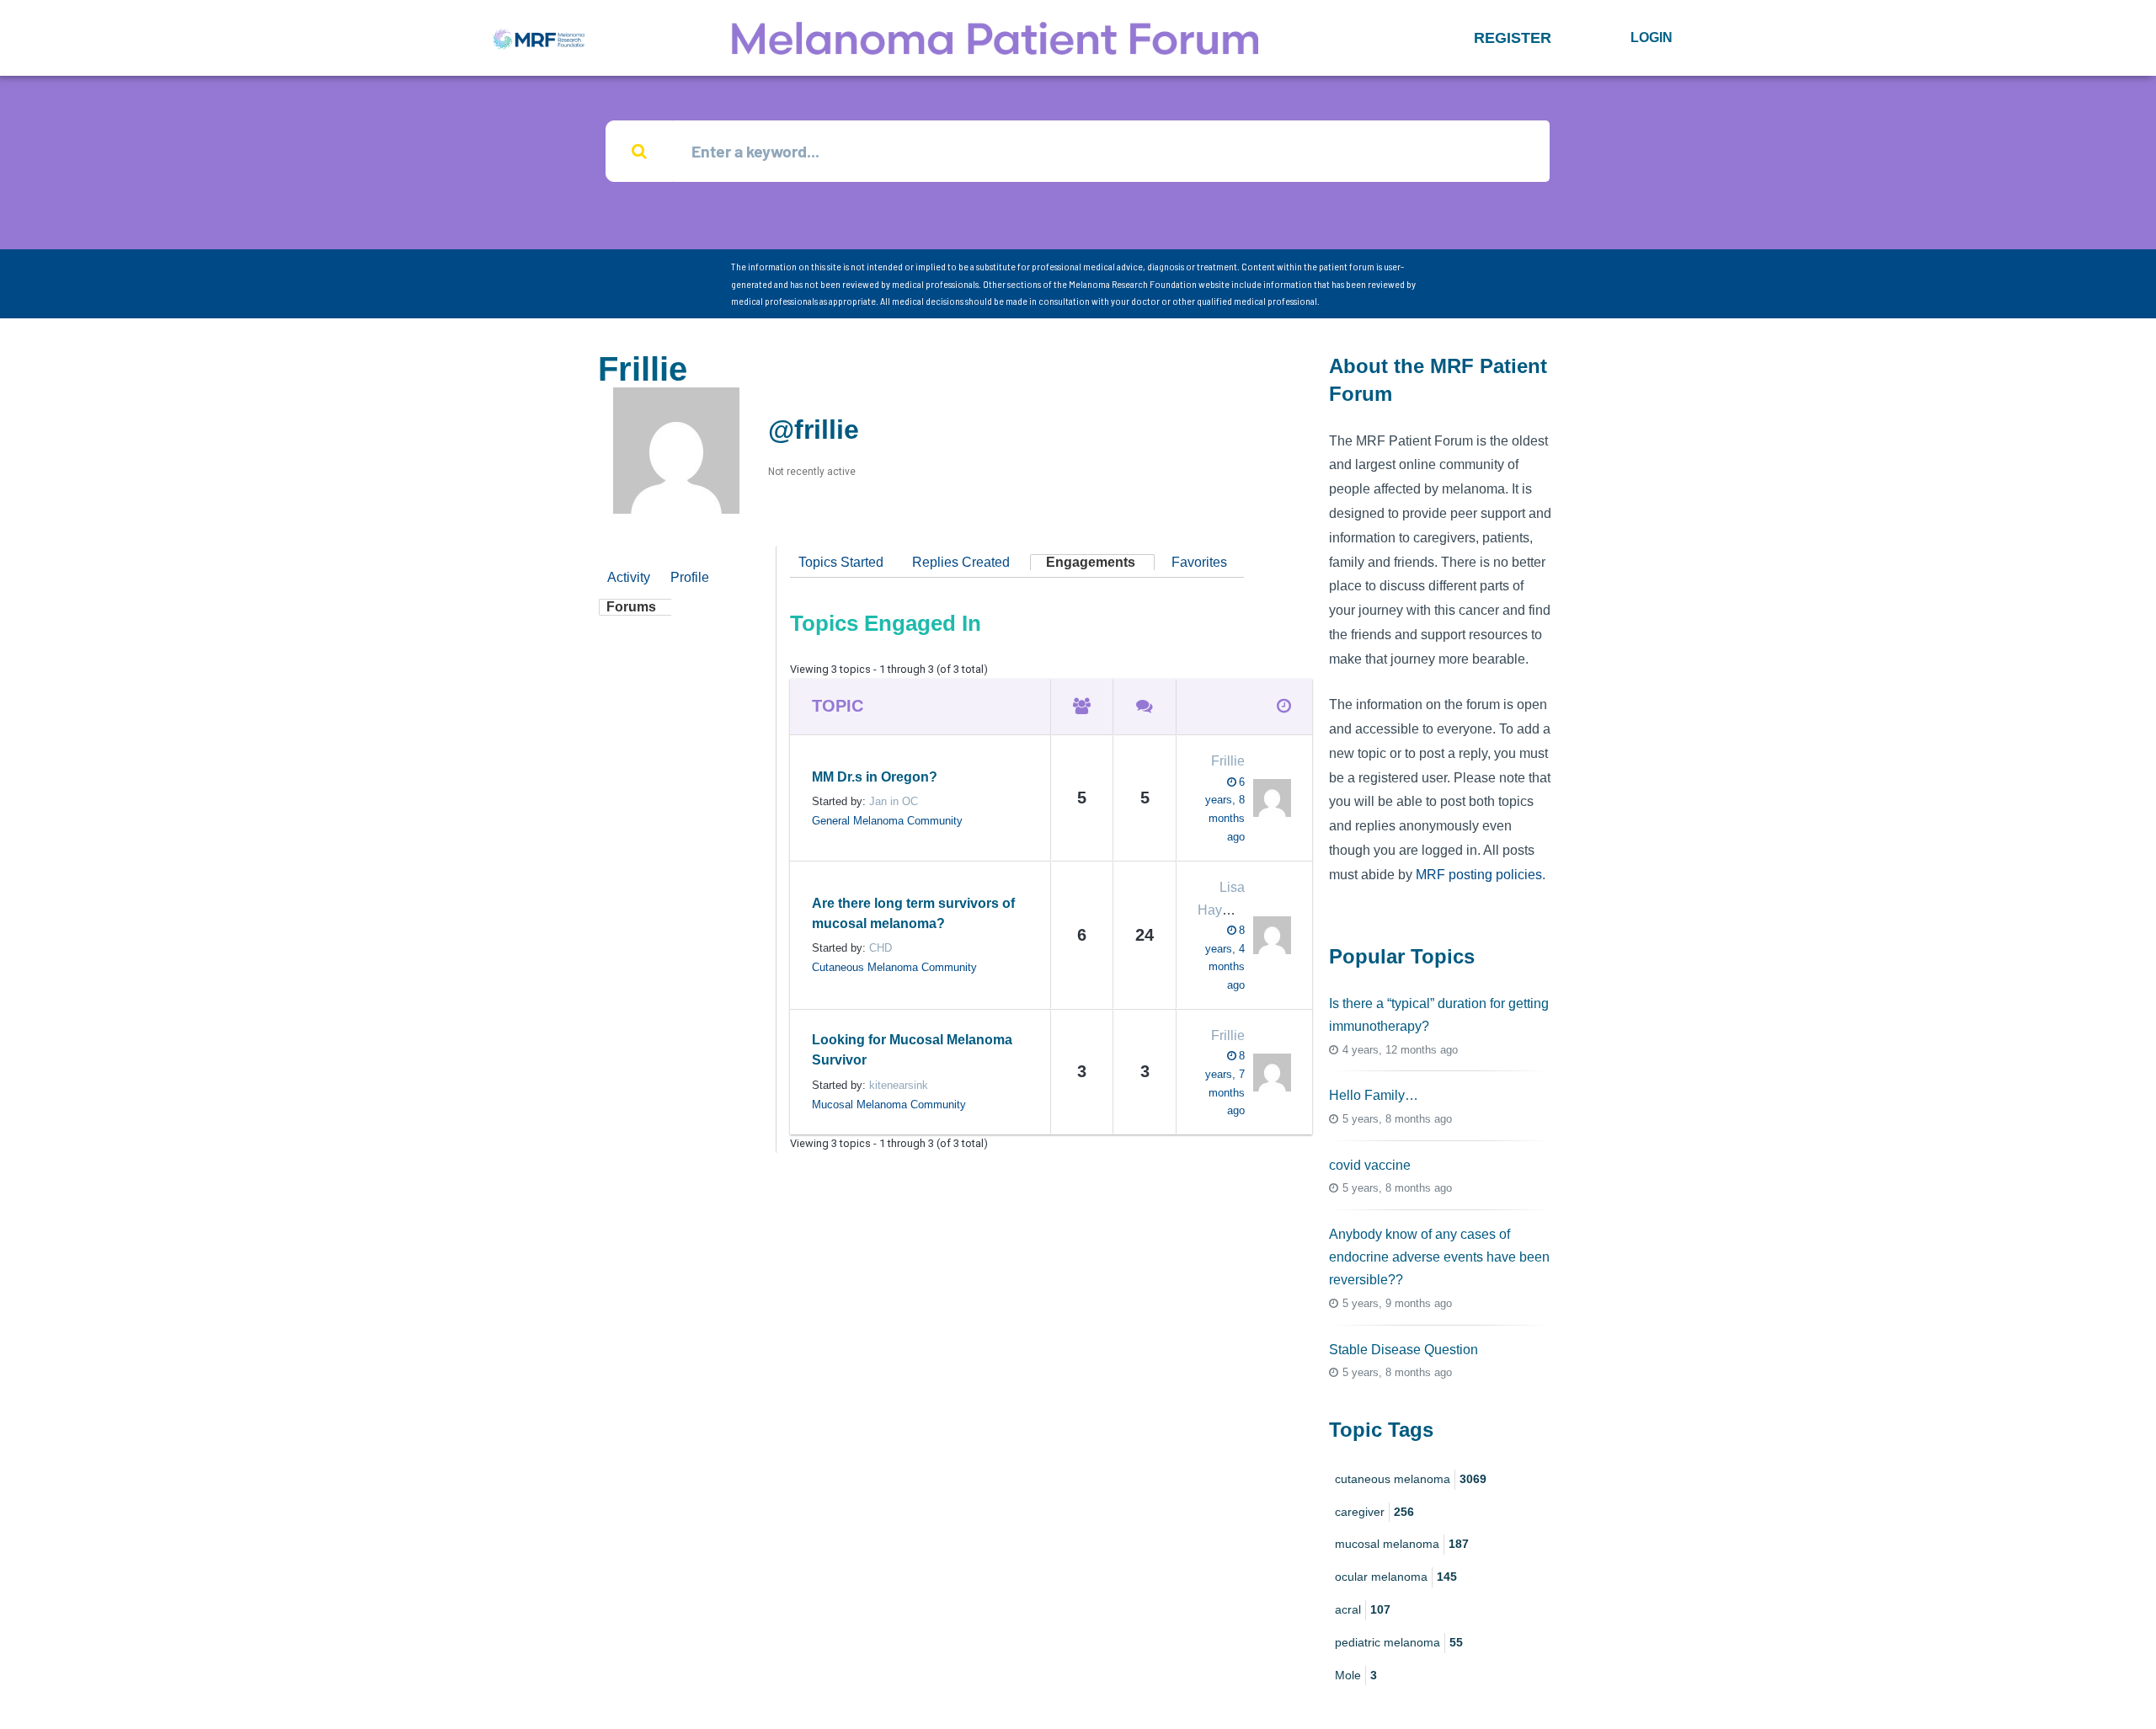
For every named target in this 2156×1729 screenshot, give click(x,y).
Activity (629, 577)
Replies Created (961, 562)
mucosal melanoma (1402, 1544)
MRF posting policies (1479, 875)
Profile (690, 577)
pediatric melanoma (1399, 1642)
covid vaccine (1370, 1165)
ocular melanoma (1396, 1577)
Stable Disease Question (1404, 1350)
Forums (631, 607)
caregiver (1374, 1512)
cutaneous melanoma (1411, 1479)
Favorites (1199, 562)
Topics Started (841, 562)
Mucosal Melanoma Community (889, 1105)
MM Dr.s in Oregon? (875, 777)
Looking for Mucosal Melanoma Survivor (912, 1050)
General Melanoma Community (887, 821)
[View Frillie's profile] (1268, 798)
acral (1363, 1609)
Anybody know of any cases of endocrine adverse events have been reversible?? (1439, 1257)
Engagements (1091, 562)
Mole (1356, 1675)
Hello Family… (1374, 1095)
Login (1652, 37)
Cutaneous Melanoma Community (894, 967)
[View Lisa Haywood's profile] (1268, 935)
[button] (1513, 38)
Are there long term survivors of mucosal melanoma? (913, 913)
